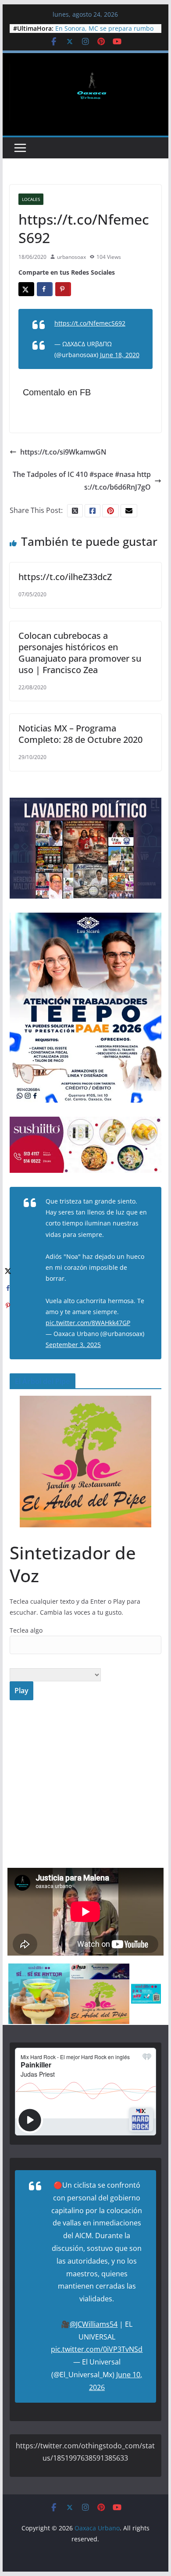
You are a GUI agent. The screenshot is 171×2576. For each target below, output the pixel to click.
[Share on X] (26, 289)
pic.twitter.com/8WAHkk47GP (88, 1323)
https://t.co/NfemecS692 (90, 323)
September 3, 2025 (73, 1345)
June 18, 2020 (120, 355)
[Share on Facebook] (45, 289)
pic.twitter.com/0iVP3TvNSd (97, 2349)
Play (21, 1691)
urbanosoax (71, 257)
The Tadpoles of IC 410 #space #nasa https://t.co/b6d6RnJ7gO (82, 481)
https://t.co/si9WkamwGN (63, 452)
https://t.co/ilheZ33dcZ (65, 577)
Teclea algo (26, 1630)
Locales (31, 199)
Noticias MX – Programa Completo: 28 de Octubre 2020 (80, 734)
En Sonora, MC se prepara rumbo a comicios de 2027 (104, 33)
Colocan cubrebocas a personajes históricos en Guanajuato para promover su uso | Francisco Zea (80, 653)
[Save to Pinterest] (63, 289)
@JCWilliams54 (94, 2324)
